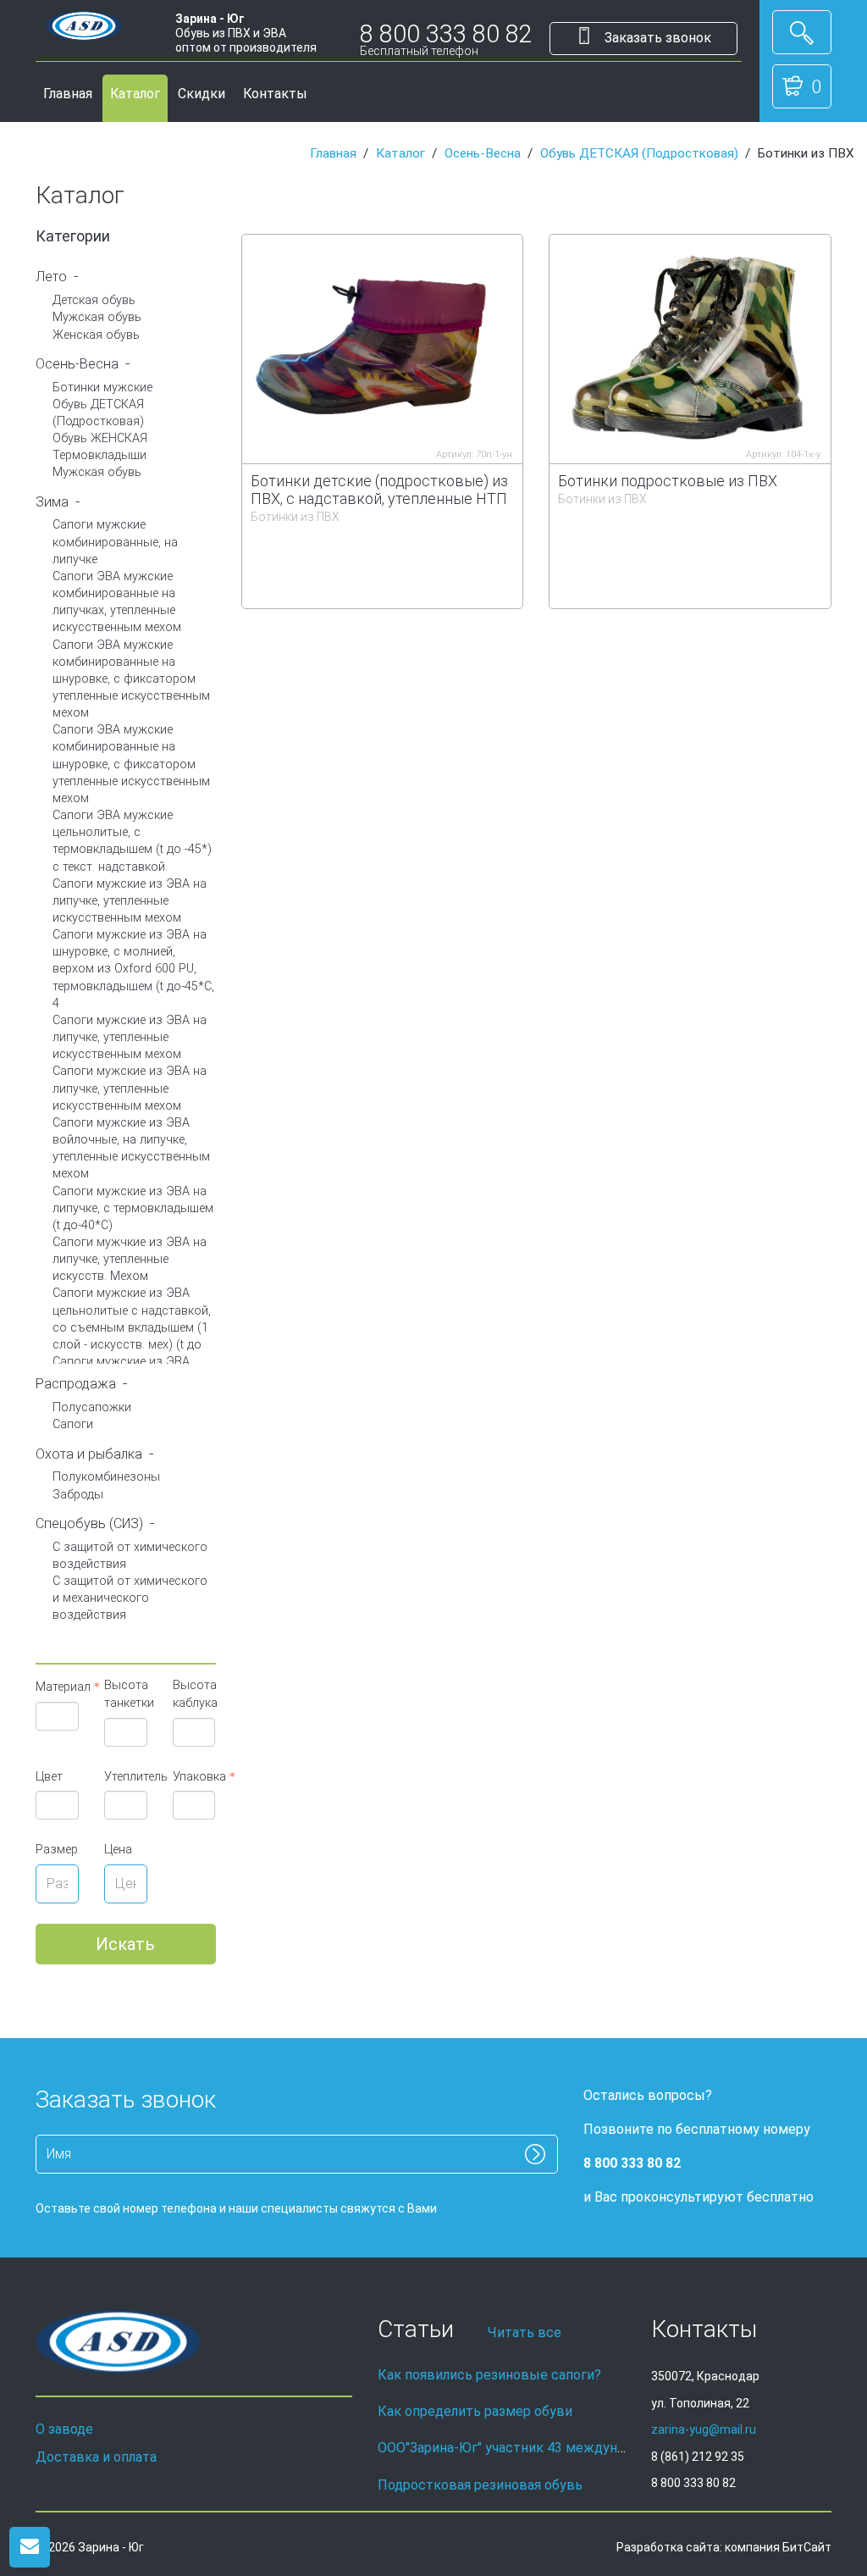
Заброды (78, 1495)
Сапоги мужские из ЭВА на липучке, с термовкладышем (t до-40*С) (133, 1208)
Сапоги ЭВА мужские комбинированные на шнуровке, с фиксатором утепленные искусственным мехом (131, 679)
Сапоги (73, 1424)
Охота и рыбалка (89, 1454)
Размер (57, 1850)
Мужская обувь (97, 317)
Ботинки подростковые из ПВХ (668, 481)
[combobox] (57, 1716)
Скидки (202, 94)
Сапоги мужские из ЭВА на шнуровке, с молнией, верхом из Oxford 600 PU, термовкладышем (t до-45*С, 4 (133, 969)
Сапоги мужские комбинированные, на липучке (115, 542)
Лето (51, 277)
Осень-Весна (483, 153)
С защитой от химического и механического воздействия (130, 1598)
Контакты (275, 94)
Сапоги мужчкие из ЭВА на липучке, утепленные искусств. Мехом (130, 1259)
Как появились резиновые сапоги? (489, 2375)
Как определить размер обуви (475, 2411)
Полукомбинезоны (106, 1477)
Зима (52, 502)
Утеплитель (126, 1777)
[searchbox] (62, 1716)
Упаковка (194, 1777)
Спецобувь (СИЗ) (89, 1523)
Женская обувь (96, 335)
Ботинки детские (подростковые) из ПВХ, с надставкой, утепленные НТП (379, 490)
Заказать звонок (656, 38)
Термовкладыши (99, 455)
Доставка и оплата (96, 2457)
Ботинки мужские (102, 388)
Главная (68, 94)
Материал (57, 1687)
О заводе (64, 2429)
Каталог (135, 94)
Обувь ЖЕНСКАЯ (100, 438)
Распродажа (76, 1384)
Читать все (525, 2332)
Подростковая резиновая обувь (480, 2485)
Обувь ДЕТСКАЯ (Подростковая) (639, 153)
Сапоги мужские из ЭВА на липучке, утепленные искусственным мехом (130, 901)
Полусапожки (92, 1407)
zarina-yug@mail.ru (704, 2429)
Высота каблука (194, 1694)
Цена (118, 1850)
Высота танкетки (126, 1694)
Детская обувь (94, 300)
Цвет (49, 1777)
